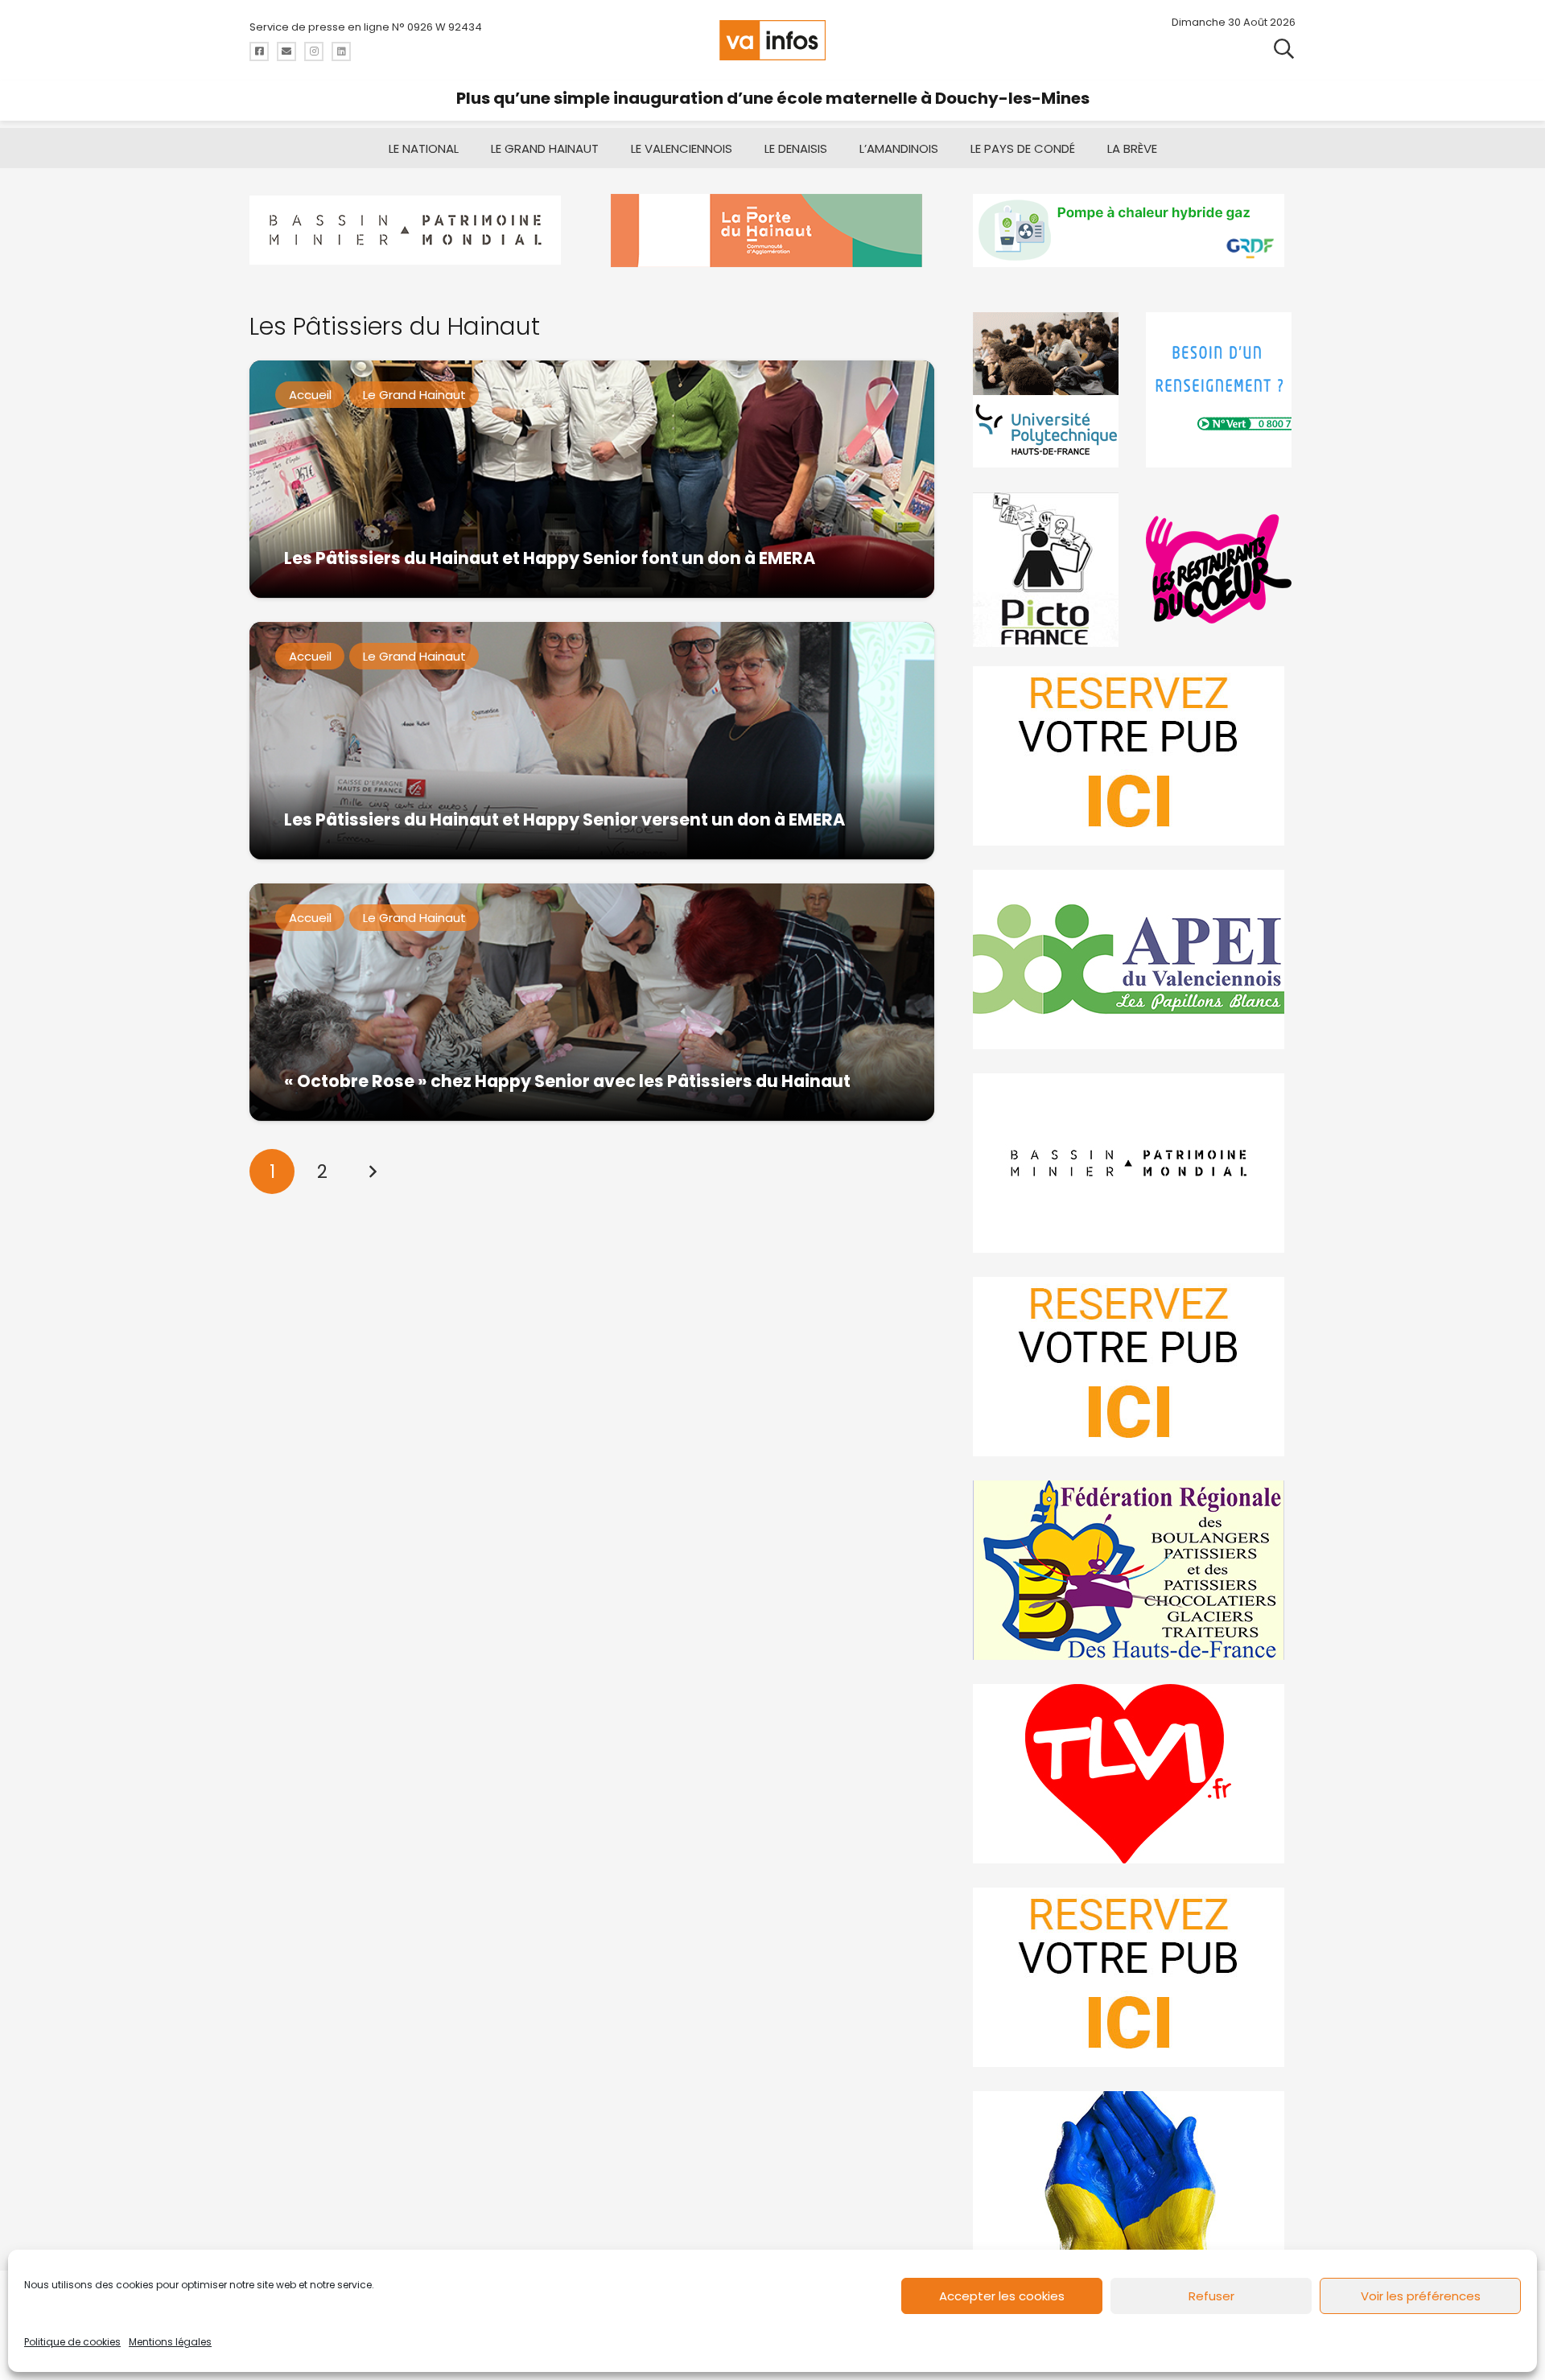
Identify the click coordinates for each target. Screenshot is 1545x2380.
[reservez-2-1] (1134, 756)
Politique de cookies (72, 2342)
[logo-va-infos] (772, 40)
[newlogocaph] (772, 231)
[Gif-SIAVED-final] (1221, 390)
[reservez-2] (1134, 1367)
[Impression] (1134, 959)
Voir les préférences (1421, 2296)
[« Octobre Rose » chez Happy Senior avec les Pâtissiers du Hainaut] (592, 1002)
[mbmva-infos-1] (1134, 1163)
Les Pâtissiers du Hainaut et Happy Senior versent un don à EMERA (564, 819)
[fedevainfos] (1134, 1570)
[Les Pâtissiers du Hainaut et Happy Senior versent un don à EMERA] (592, 741)
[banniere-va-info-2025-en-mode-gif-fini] (1134, 231)
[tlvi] (1134, 1774)
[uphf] (1048, 390)
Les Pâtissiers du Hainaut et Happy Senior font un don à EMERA (550, 558)
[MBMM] (411, 231)
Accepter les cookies (1002, 2296)
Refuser (1211, 2296)
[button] (1284, 48)
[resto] (1221, 569)
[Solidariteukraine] (1134, 2181)
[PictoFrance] (1048, 569)
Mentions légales (170, 2342)
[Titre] (259, 51)
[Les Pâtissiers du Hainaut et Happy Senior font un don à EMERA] (592, 479)
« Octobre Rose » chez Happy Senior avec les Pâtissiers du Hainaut (567, 1081)
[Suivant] (373, 1171)
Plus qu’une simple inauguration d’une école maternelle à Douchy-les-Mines (773, 98)
